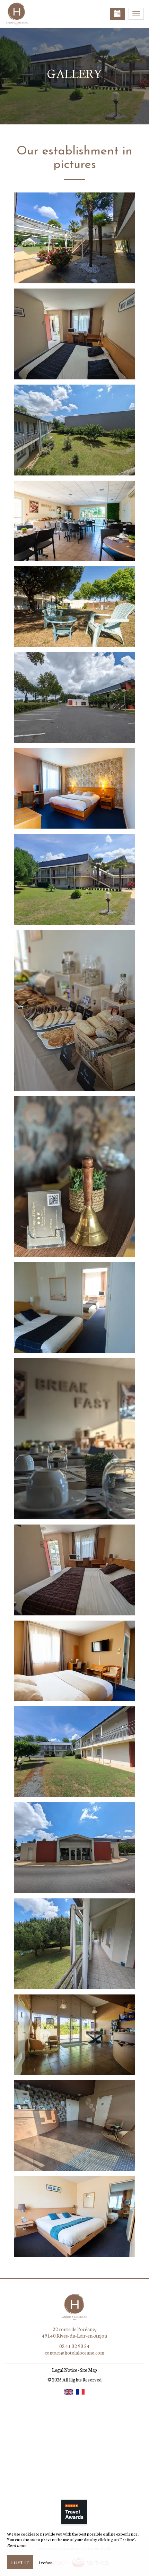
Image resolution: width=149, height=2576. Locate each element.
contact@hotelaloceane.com (74, 2352)
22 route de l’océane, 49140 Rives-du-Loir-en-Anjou (74, 2332)
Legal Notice (65, 2370)
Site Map (89, 2370)
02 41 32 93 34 (74, 2346)
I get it (20, 2562)
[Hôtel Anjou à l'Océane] (40, 14)
